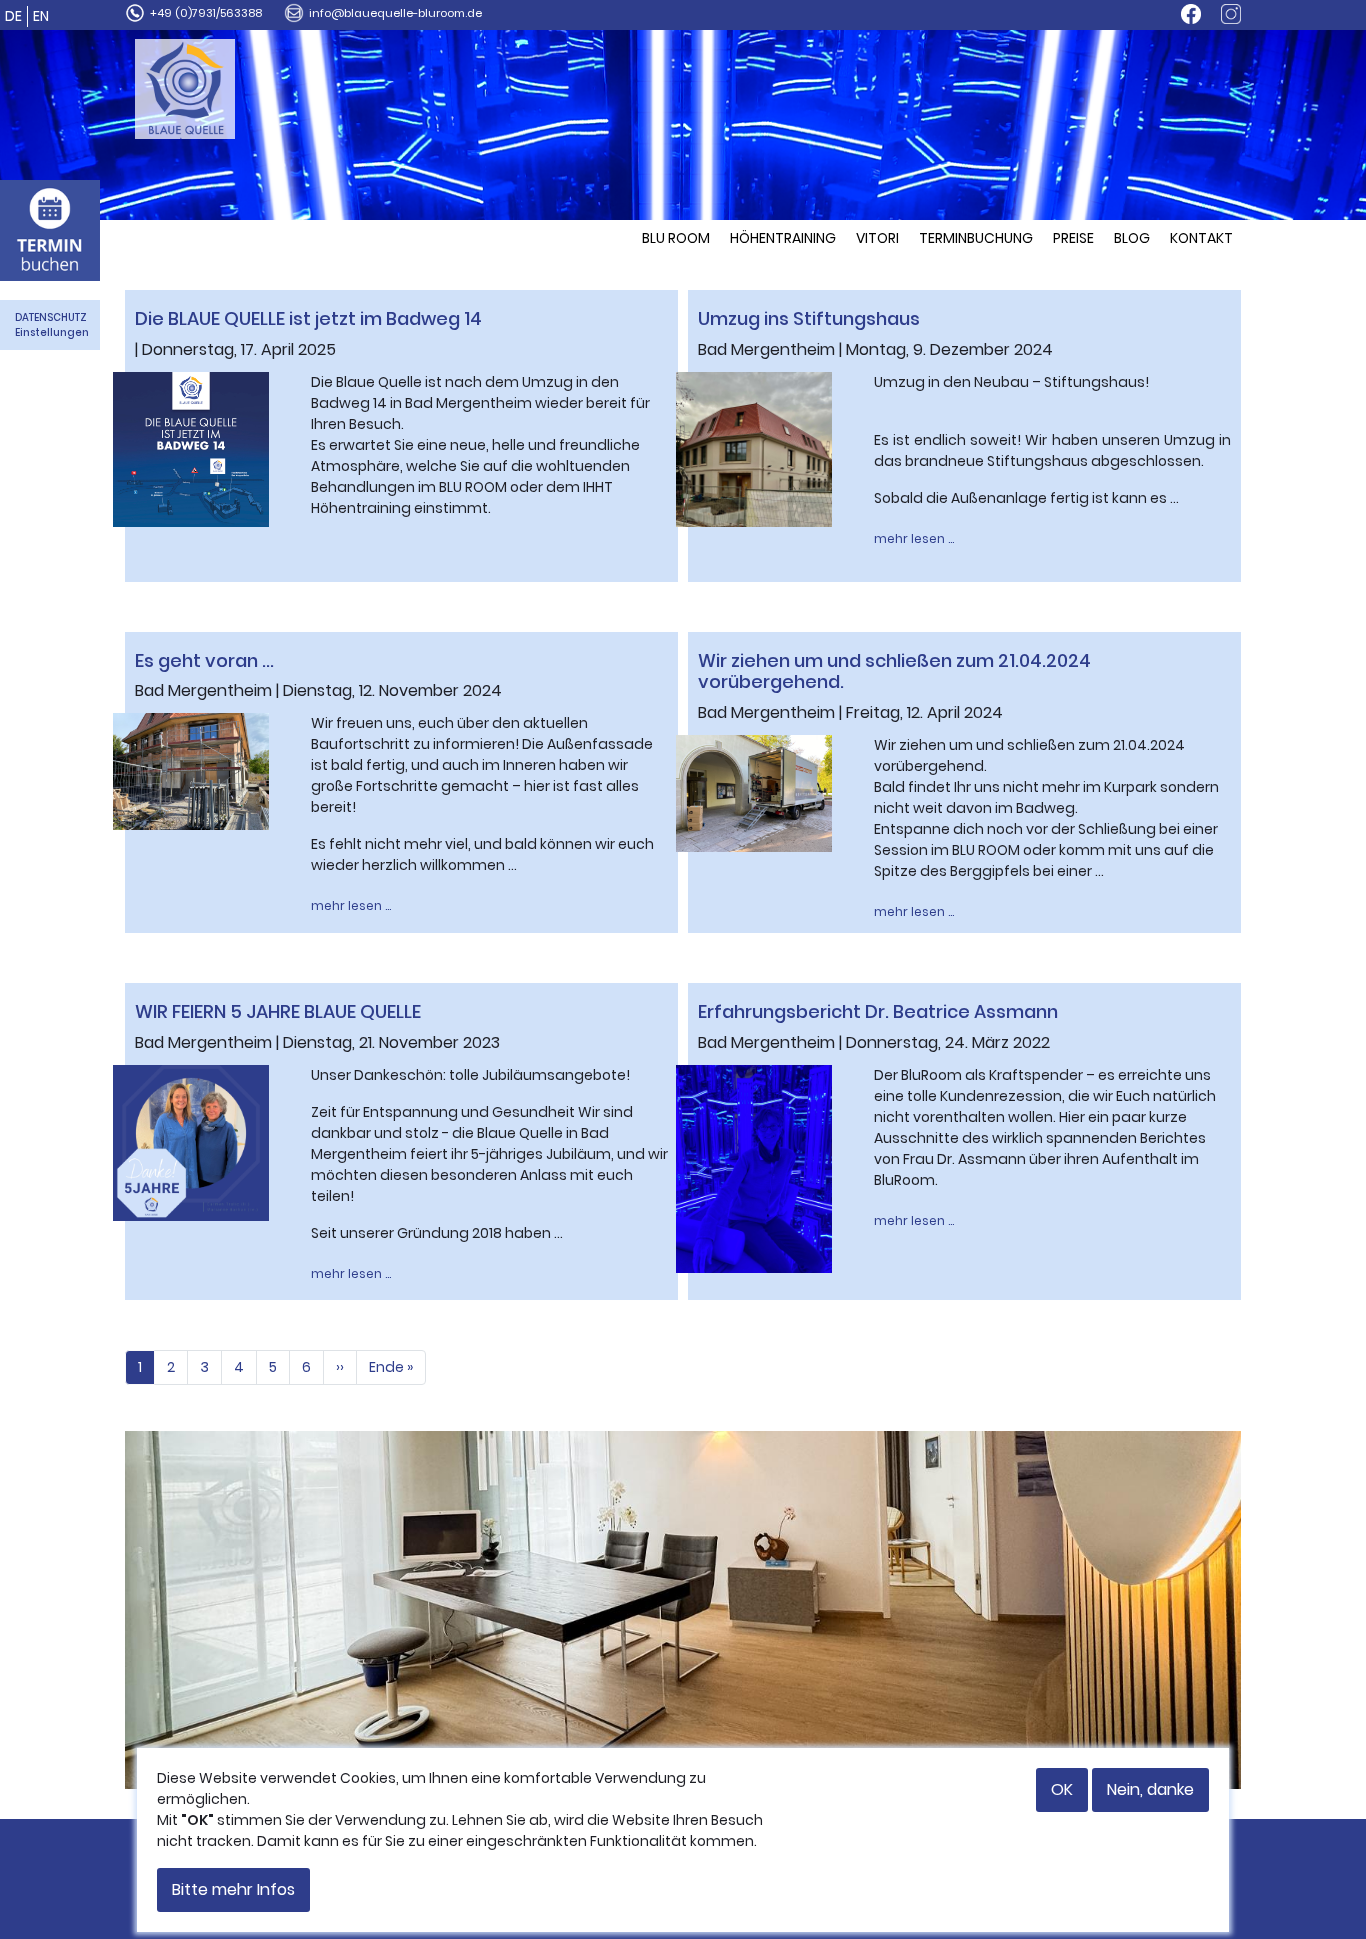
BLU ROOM (676, 238)
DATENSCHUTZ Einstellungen (52, 325)
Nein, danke (1150, 1789)
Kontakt (1201, 238)
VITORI (877, 238)
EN (41, 16)
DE (13, 16)
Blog (1132, 238)
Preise (1073, 238)
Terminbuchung (976, 238)
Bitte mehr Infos (233, 1889)
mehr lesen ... (914, 538)
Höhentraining (783, 238)
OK (1062, 1789)
